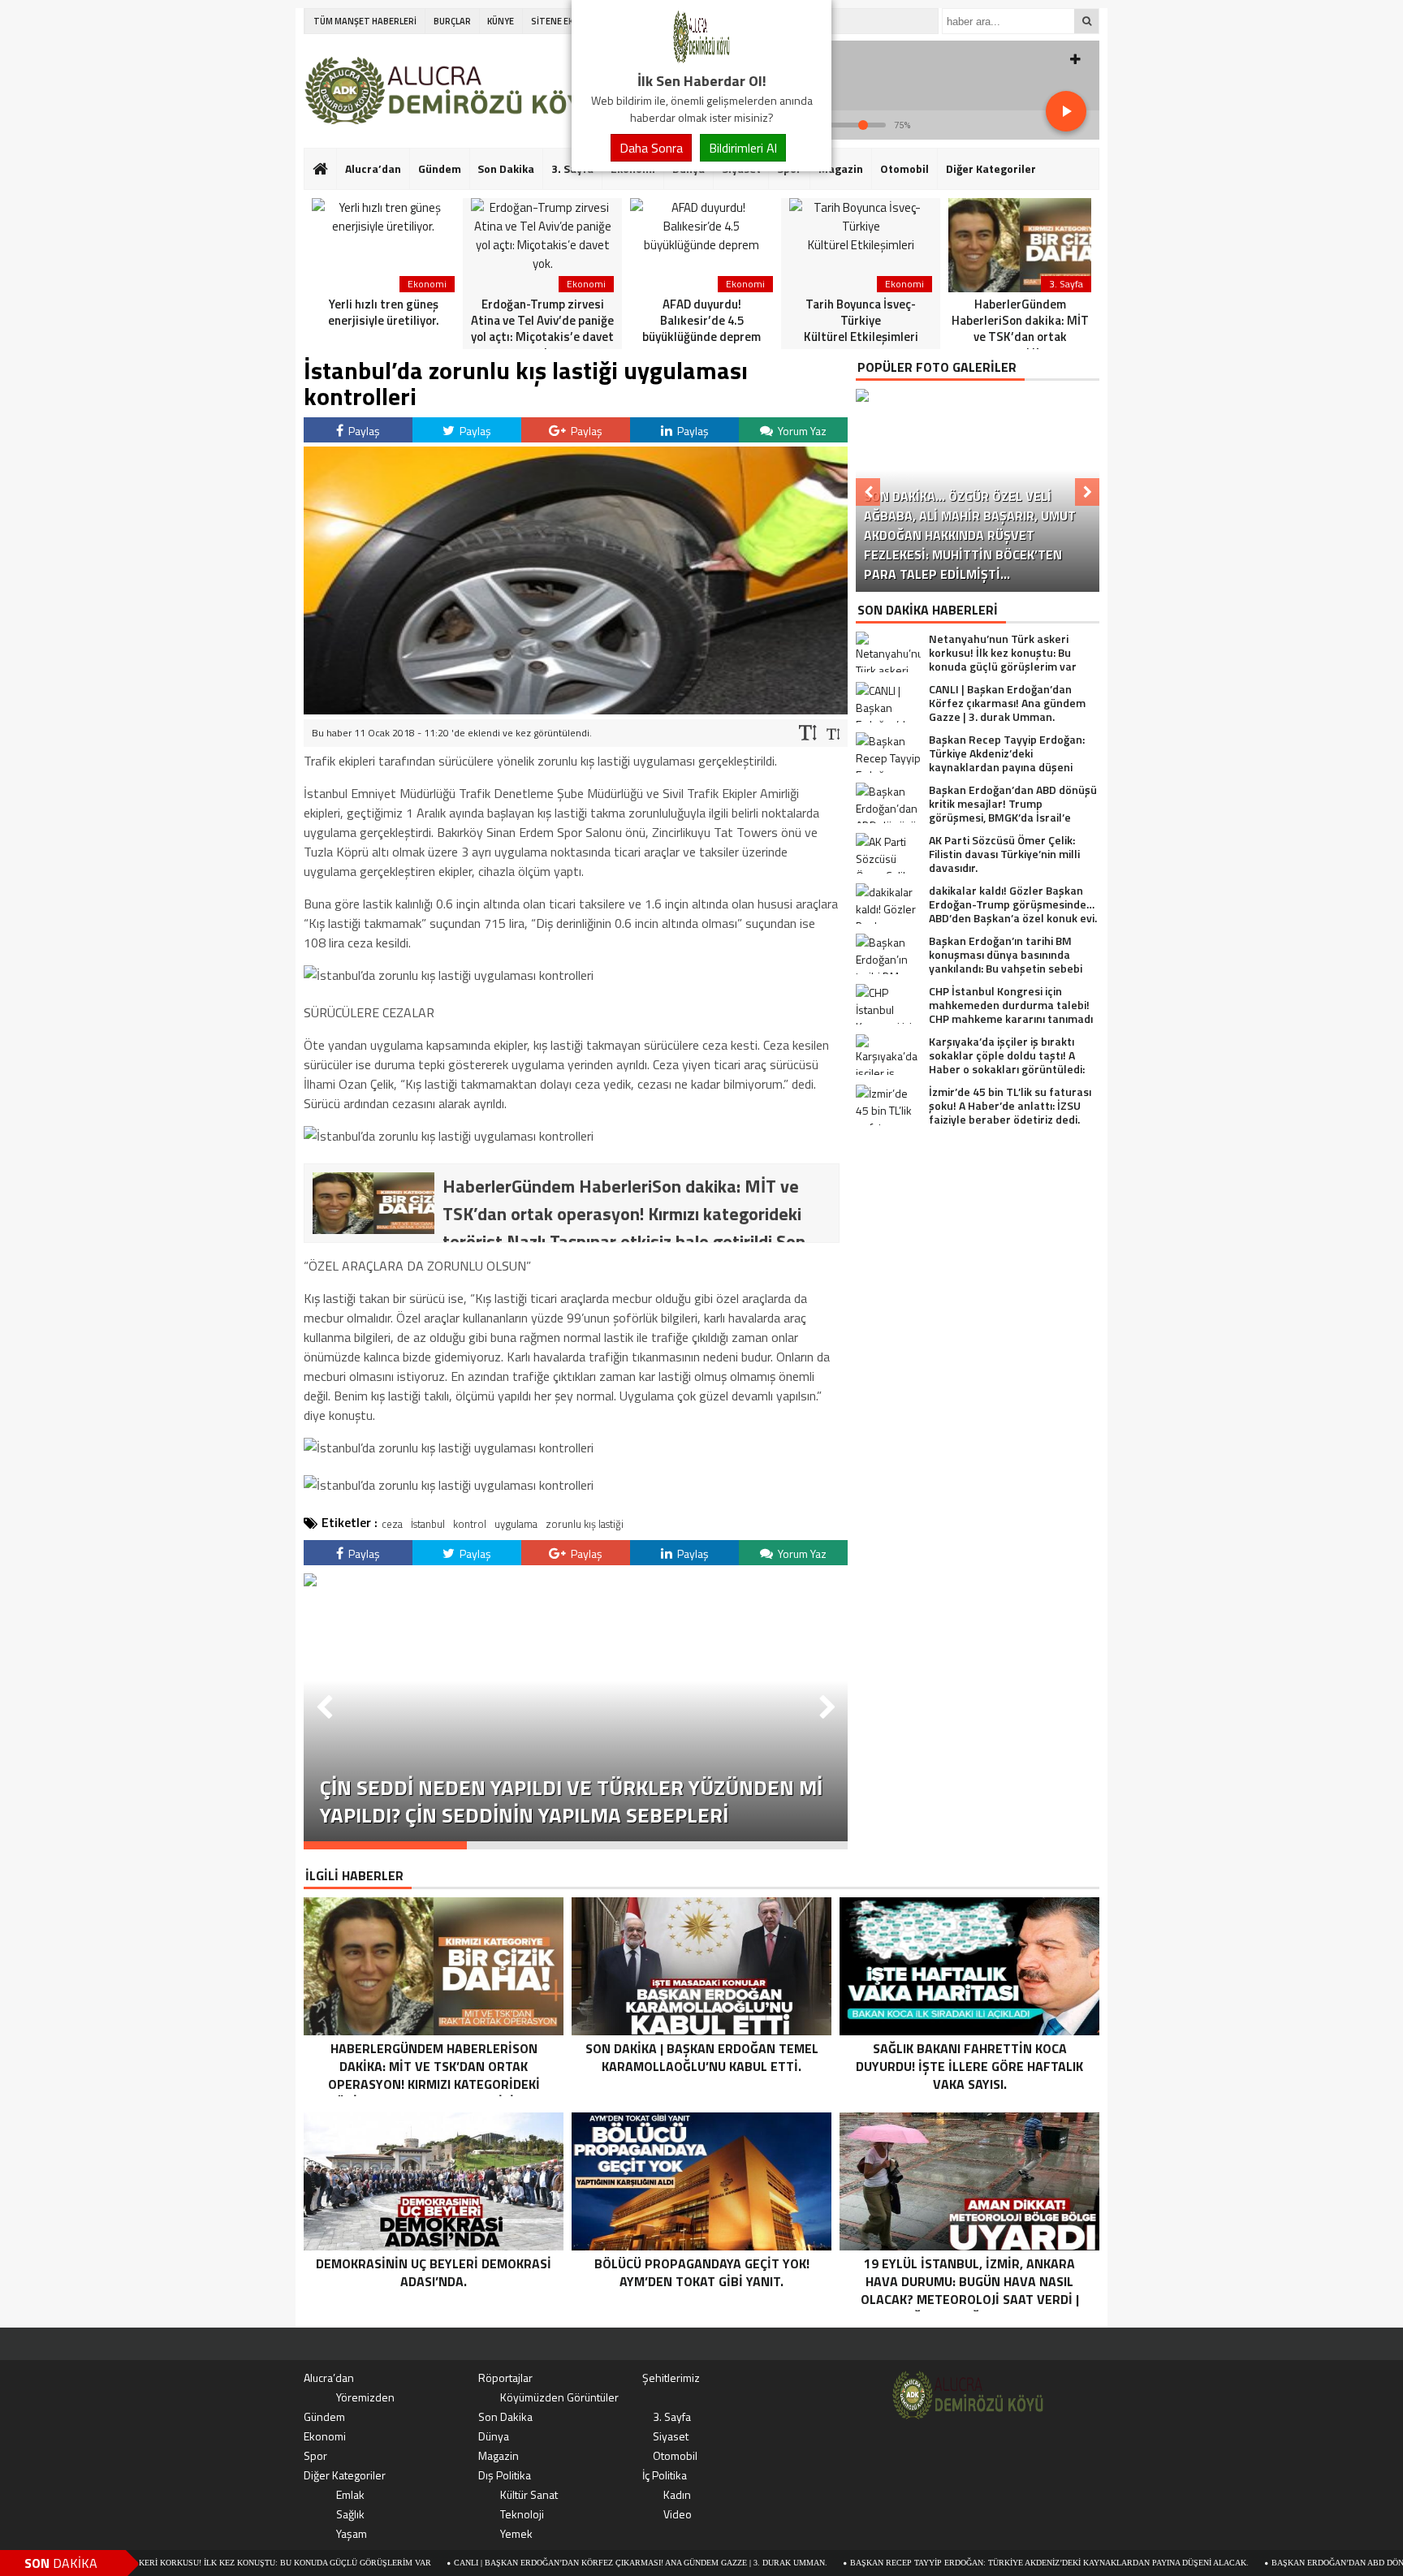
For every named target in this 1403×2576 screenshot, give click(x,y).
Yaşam (352, 2533)
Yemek (516, 2533)
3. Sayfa (672, 2416)
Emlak (350, 2494)
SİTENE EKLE (557, 21)
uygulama (516, 1524)
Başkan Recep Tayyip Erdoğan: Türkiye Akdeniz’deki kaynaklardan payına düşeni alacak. (955, 2563)
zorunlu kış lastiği (585, 1524)
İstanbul (428, 1524)
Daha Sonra (651, 148)
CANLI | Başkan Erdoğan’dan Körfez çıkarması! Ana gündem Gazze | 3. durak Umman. (546, 2563)
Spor (315, 2455)
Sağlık (350, 2514)
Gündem (440, 168)
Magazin (841, 168)
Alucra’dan (373, 168)
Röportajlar (505, 2378)
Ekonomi (325, 2436)
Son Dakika (506, 168)
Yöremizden (365, 2397)
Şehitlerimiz (671, 2378)
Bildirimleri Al (743, 148)
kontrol (470, 1524)
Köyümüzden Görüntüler (559, 2397)
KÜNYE (501, 21)
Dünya (494, 2436)
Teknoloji (522, 2514)
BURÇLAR (452, 21)
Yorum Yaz (801, 431)
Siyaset (671, 2436)
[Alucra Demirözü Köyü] (701, 60)
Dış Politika (505, 2475)
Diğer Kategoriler (991, 168)
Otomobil (904, 168)
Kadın (677, 2494)
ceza (392, 1524)
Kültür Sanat (529, 2494)
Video (678, 2514)
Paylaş (363, 431)
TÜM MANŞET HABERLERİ (365, 21)
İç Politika (665, 2475)
